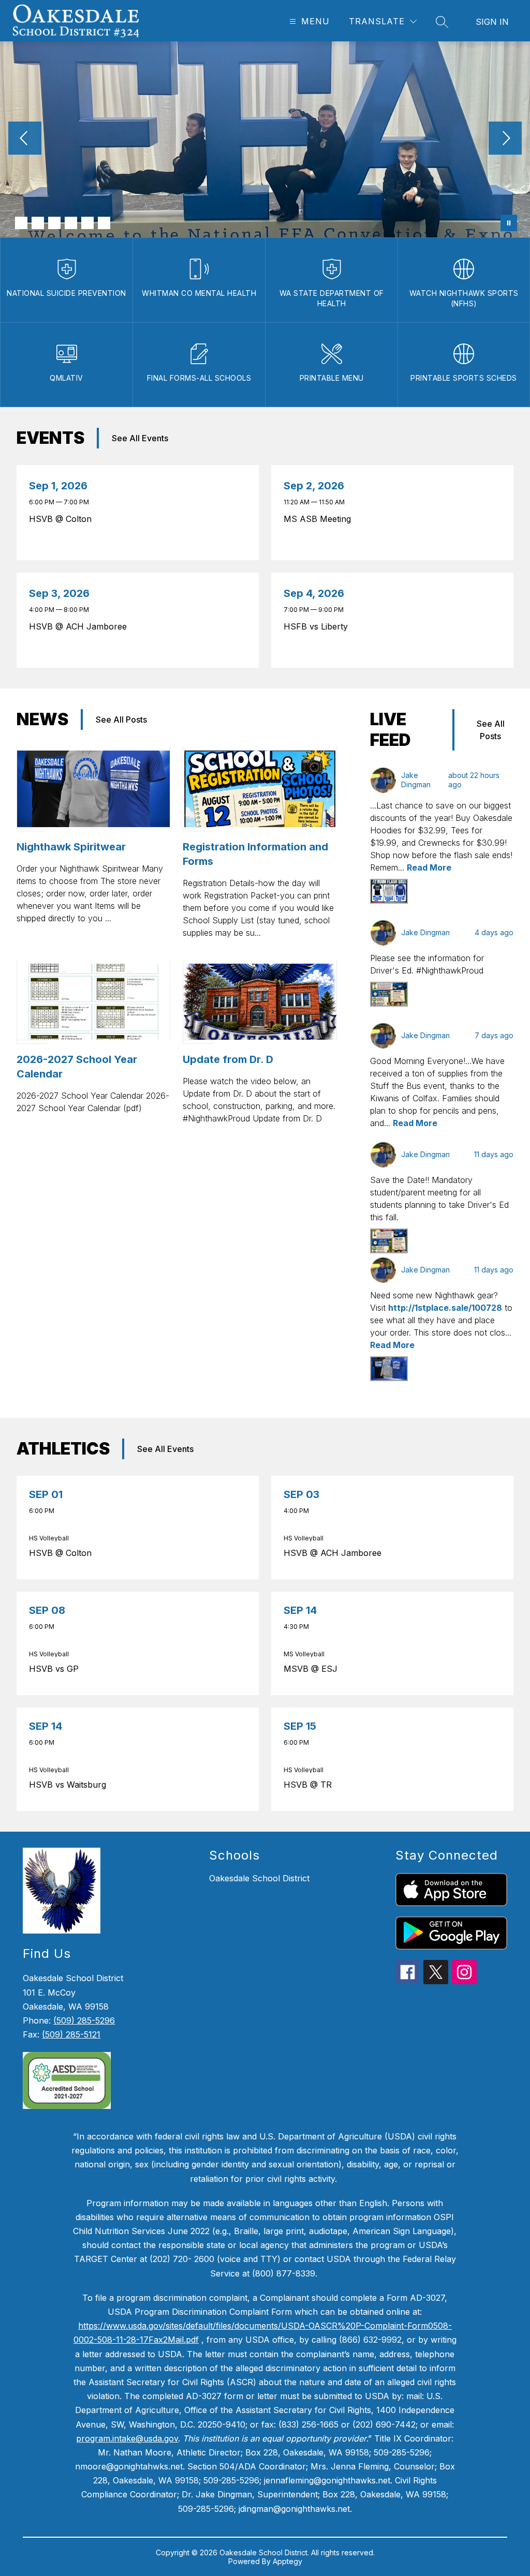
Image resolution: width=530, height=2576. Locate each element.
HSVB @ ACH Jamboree (80, 626)
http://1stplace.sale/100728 (445, 1308)
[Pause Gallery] (509, 223)
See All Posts (121, 720)
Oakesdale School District (259, 1878)
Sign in (492, 22)
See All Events (140, 438)
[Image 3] (54, 223)
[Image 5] (87, 223)
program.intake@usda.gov (127, 2438)
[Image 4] (71, 223)
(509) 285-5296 (84, 2020)
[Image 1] (21, 223)
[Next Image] (505, 139)
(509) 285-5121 (71, 2034)
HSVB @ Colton (63, 519)
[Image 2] (38, 223)
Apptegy (288, 2561)
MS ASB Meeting (320, 519)
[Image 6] (104, 223)
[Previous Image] (25, 139)
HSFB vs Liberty (318, 626)
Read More (429, 867)
